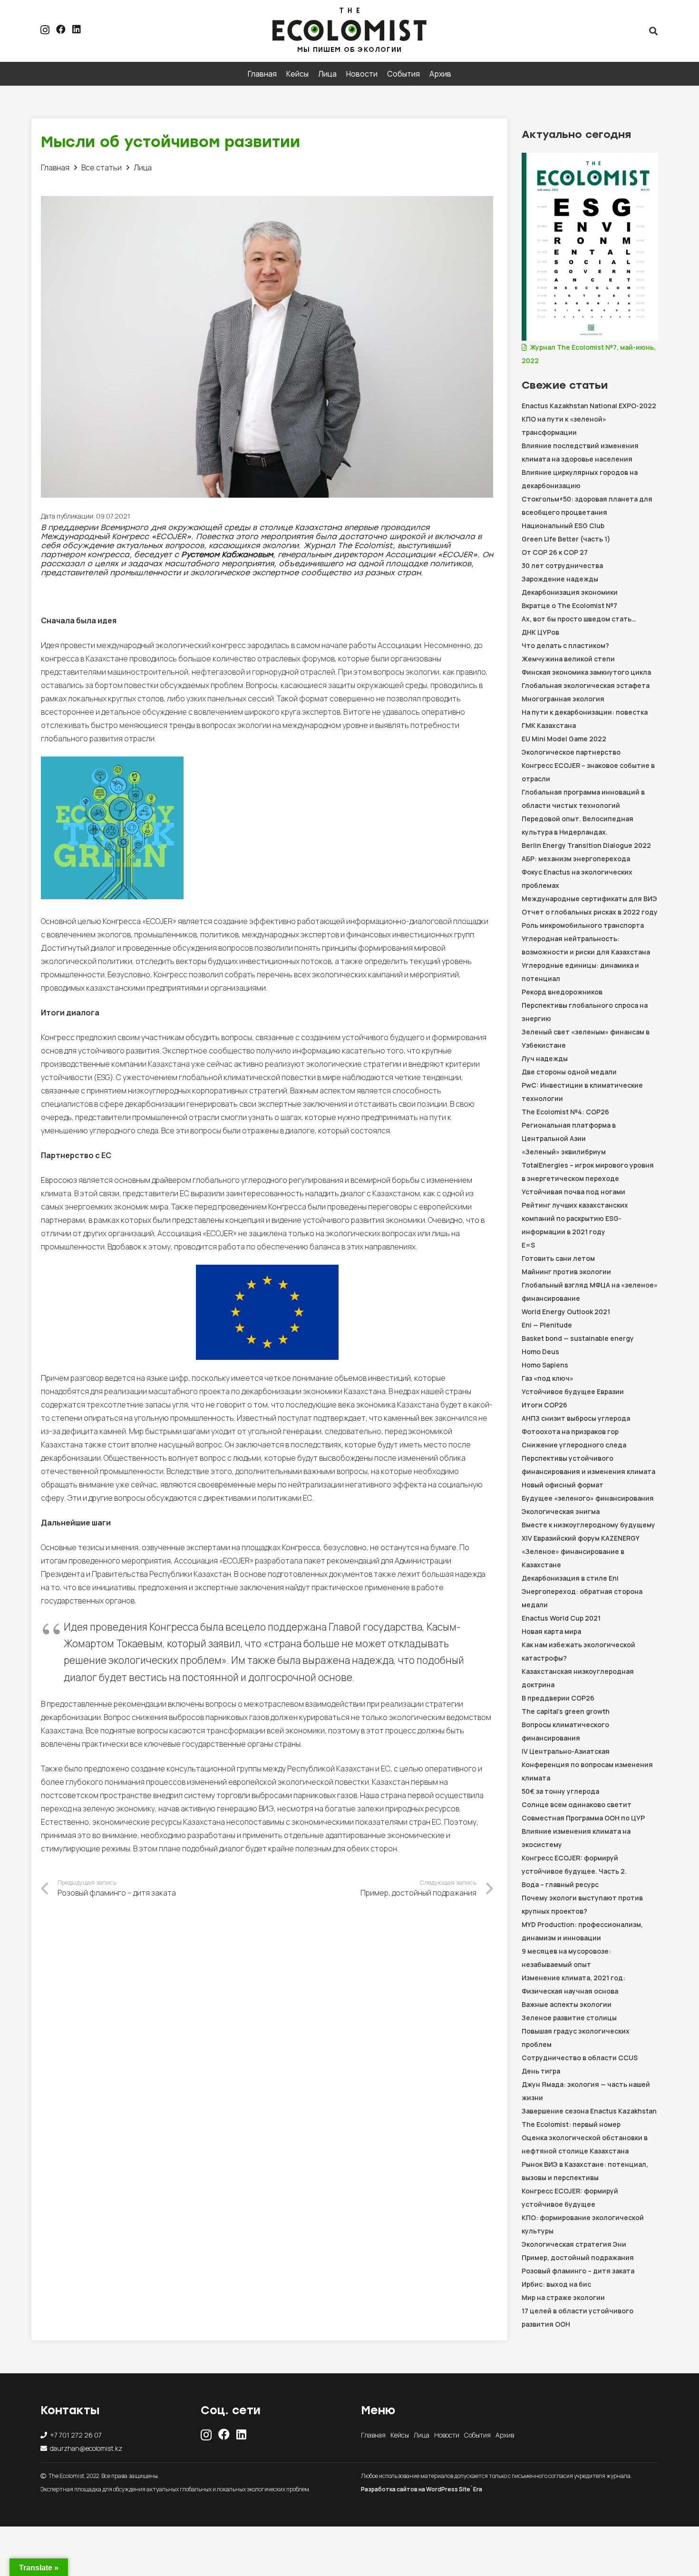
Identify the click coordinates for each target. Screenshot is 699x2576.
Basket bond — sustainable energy (578, 1338)
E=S (528, 1245)
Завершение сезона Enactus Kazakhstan (589, 2111)
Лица (422, 2435)
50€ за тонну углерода (560, 1791)
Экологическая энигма (561, 1511)
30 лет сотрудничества (562, 565)
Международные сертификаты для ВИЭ (589, 899)
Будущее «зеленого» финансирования (588, 1498)
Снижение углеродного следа (575, 1445)
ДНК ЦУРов (540, 632)
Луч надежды (545, 1058)
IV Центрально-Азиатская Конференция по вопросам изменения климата (587, 1765)
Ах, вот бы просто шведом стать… (579, 619)
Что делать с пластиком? (565, 645)
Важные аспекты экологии (567, 2004)
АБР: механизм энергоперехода (576, 859)
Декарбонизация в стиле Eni (570, 1578)
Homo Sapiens (545, 1365)
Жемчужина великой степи (568, 659)
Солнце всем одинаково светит (577, 1804)
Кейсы (400, 2435)
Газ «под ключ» (548, 1378)
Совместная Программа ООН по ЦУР (583, 1818)
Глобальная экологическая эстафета (586, 685)
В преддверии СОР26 (558, 1698)
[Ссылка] (350, 24)
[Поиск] (653, 31)
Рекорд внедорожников (562, 992)
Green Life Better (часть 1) (566, 539)
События (477, 2435)
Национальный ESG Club (563, 526)
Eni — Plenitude (547, 1325)
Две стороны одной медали (569, 1072)
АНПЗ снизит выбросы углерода (576, 1418)
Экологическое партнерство (571, 752)
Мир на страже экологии (563, 2297)
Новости (447, 2435)
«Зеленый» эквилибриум (564, 1152)
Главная (373, 2435)
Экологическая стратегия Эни (574, 2244)
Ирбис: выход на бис (556, 2284)
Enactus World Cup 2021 (561, 1618)
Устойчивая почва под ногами (573, 1192)
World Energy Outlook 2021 (566, 1312)
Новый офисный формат (563, 1485)
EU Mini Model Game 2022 (564, 739)
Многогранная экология (563, 699)
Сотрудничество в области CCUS (580, 2058)
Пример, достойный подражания (578, 2257)
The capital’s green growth (566, 1711)
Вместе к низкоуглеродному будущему (588, 1525)
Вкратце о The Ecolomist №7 (569, 605)
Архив (505, 2435)
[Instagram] (45, 30)
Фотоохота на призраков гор (571, 1431)
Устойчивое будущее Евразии (573, 1391)
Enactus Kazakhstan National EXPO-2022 (589, 406)
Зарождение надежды (560, 579)
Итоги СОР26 (544, 1405)
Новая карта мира (551, 1631)
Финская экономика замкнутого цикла (586, 672)
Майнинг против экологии (566, 1272)
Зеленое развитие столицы (569, 2018)
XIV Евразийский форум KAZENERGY (581, 1538)
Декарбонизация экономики (570, 592)
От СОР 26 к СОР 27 (555, 552)
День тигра (541, 2071)
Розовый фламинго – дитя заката (578, 2271)
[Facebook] (61, 29)
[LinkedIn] (77, 29)
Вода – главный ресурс (560, 1884)
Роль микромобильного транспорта (583, 925)
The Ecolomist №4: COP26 (565, 1112)
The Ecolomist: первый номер (571, 2124)
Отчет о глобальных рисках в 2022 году (590, 912)
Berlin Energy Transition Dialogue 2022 (586, 845)
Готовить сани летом (558, 1258)
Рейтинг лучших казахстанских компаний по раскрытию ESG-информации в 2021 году (575, 1218)
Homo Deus (540, 1352)
